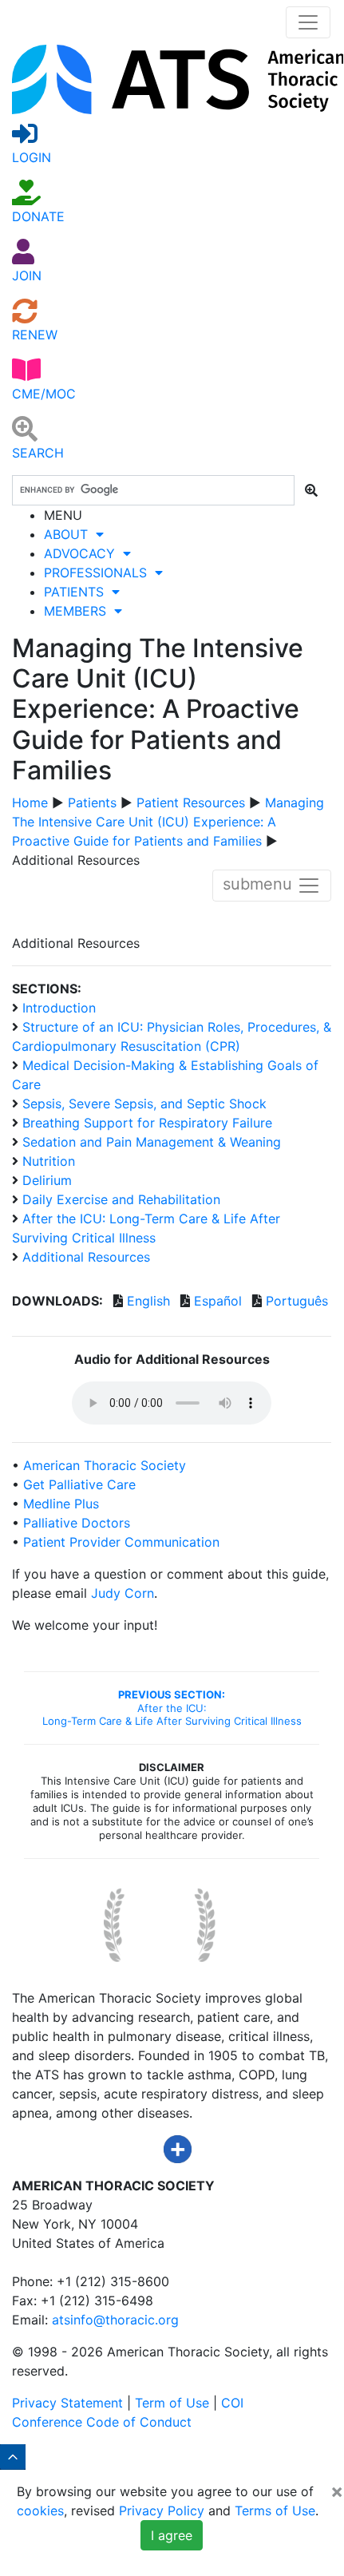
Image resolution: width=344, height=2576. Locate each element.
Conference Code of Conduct (102, 2422)
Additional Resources (84, 1257)
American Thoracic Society (105, 1465)
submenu (260, 884)
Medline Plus (61, 1504)
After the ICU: (172, 1708)
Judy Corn (123, 1593)
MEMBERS (79, 611)
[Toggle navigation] (308, 22)
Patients (92, 803)
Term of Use (172, 2403)
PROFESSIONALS (99, 573)
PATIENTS (78, 592)
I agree (172, 2535)
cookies (40, 2511)
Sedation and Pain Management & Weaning (150, 1142)
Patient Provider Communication (121, 1542)
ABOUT (70, 534)
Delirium (45, 1180)
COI (232, 2403)
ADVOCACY (83, 553)
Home (30, 803)
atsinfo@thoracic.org (115, 2320)
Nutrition (47, 1161)
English (148, 1301)
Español (218, 1301)
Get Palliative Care (79, 1484)
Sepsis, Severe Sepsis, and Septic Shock (142, 1104)
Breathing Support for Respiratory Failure (145, 1123)
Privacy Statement (67, 2403)
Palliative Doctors (77, 1523)
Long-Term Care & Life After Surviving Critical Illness (172, 1721)
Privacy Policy (162, 2511)
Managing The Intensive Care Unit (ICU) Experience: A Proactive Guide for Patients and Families (168, 822)
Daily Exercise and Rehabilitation (119, 1199)
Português (297, 1301)
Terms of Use (275, 2511)
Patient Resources (191, 803)
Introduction (57, 1008)
